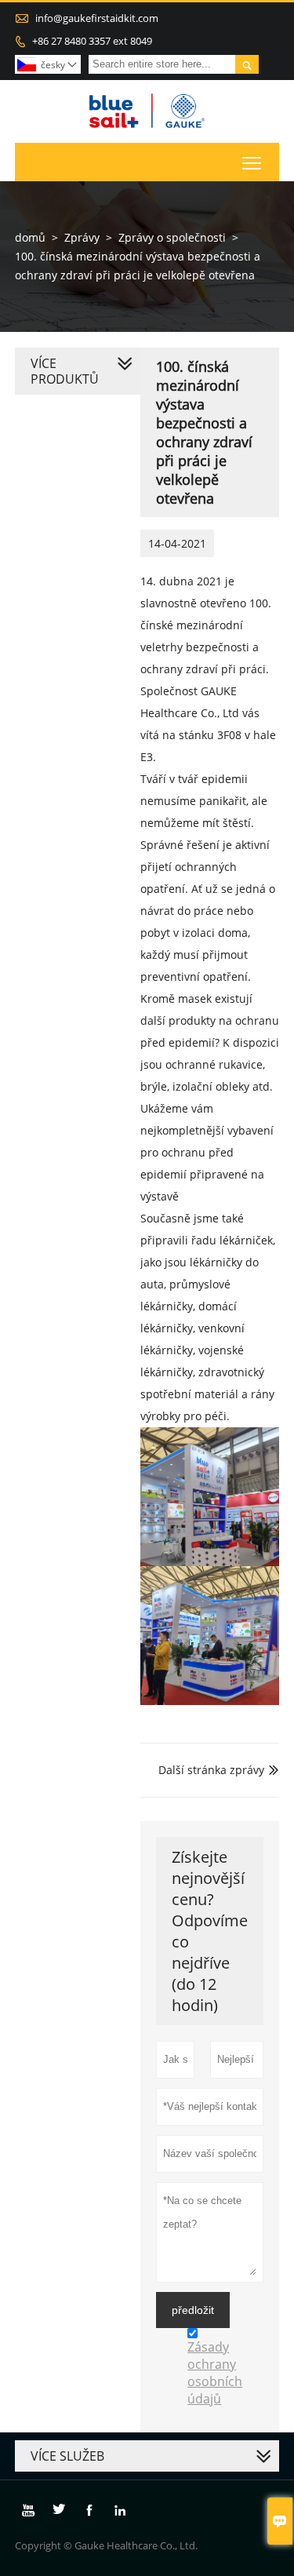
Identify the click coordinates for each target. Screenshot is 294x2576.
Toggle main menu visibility (252, 162)
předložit (193, 2310)
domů (30, 237)
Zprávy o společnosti (172, 237)
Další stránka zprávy (211, 1770)
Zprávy (82, 237)
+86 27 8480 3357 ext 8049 (92, 41)
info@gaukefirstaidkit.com (97, 18)
